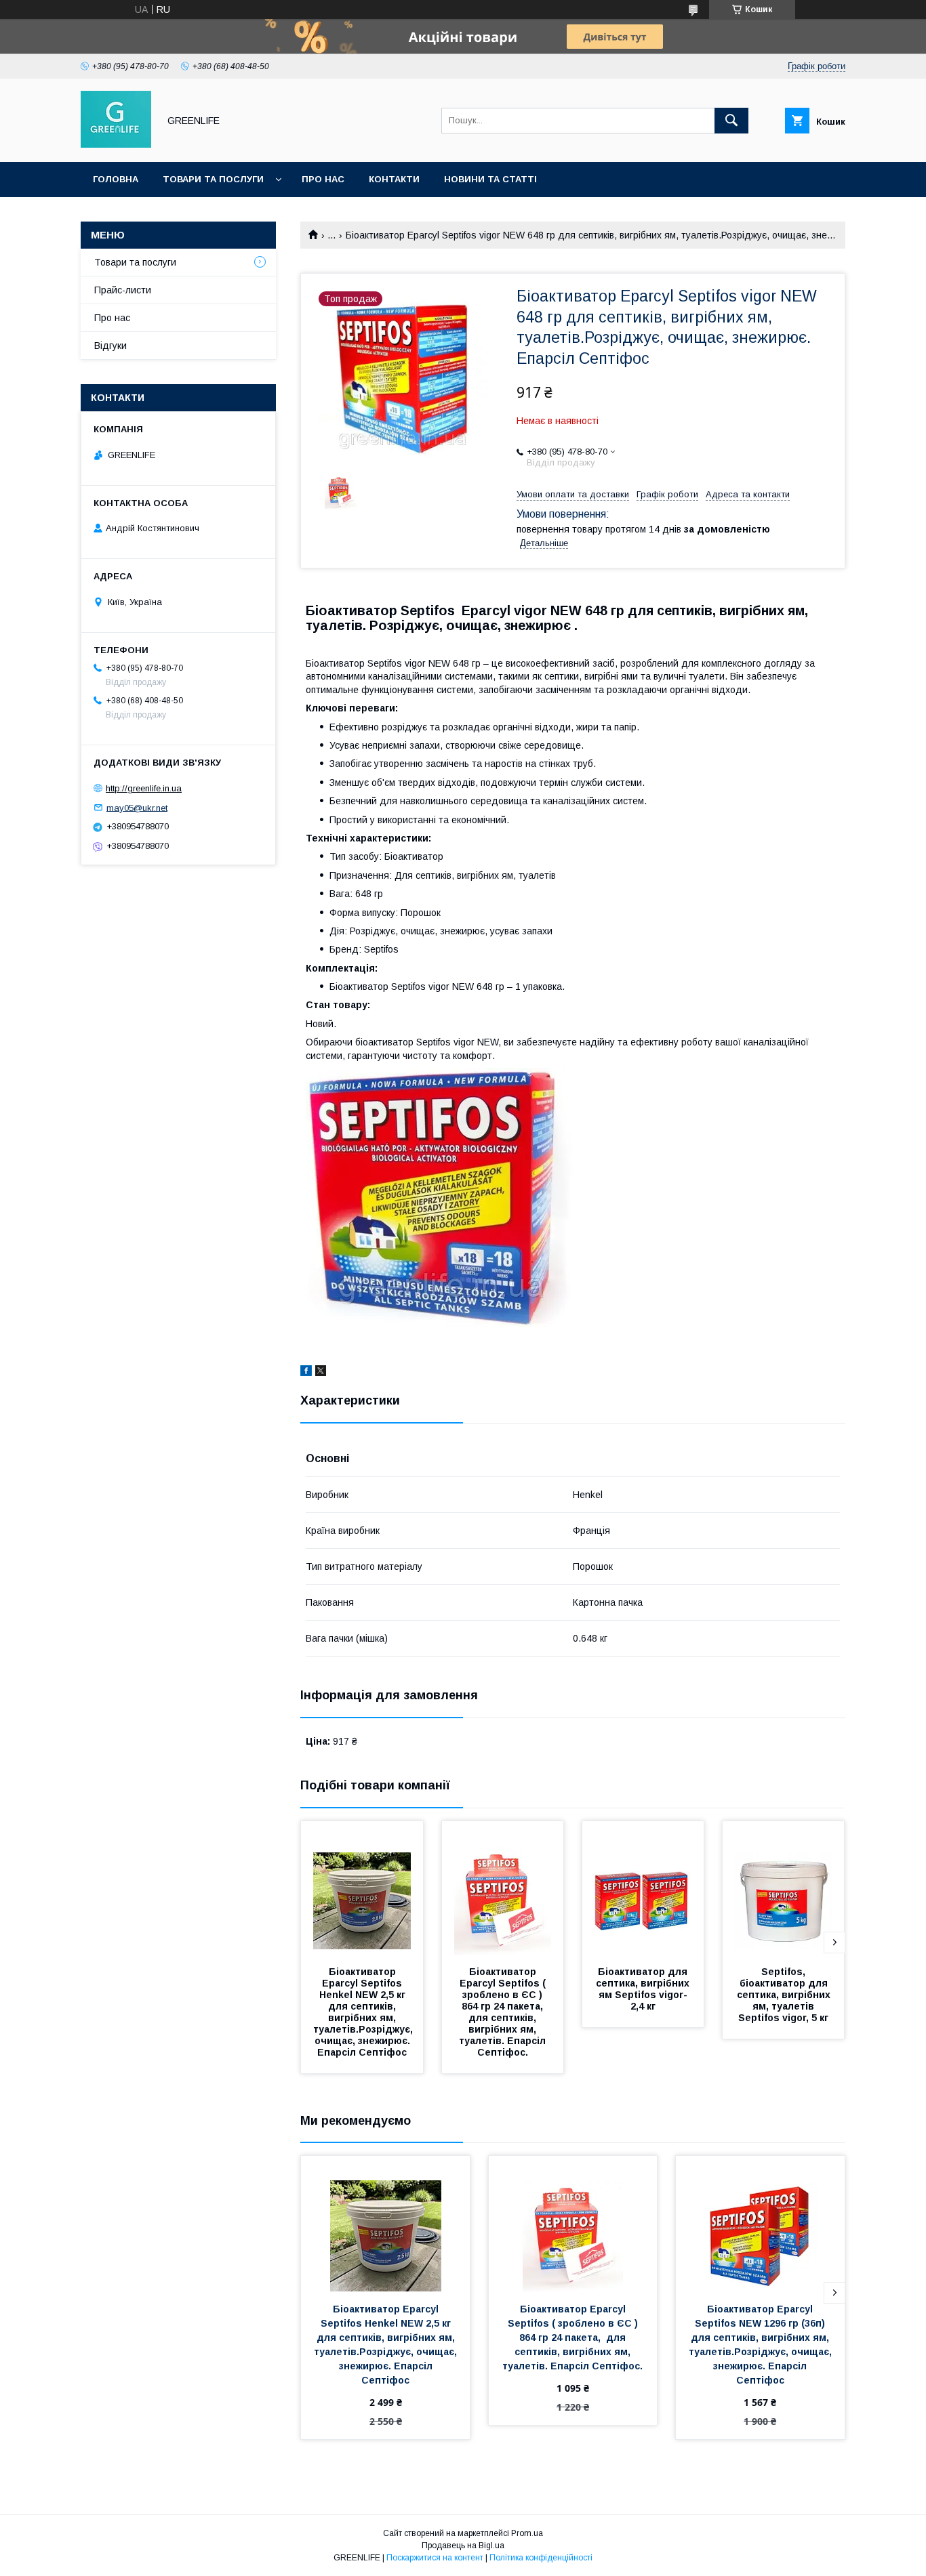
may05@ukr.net (137, 807)
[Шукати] (731, 121)
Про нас (323, 179)
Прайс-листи (123, 290)
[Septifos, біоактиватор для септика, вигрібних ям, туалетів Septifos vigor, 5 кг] (784, 1889)
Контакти (394, 179)
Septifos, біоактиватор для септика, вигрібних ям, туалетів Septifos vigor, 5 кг (785, 1995)
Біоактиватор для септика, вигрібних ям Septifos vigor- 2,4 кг (644, 1989)
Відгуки (110, 346)
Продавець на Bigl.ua (463, 2546)
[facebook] (306, 1373)
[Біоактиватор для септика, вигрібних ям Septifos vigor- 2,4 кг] (643, 1889)
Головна (116, 179)
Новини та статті (490, 179)
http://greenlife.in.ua (144, 788)
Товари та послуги (213, 179)
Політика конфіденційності (541, 2558)
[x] (321, 1373)
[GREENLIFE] (116, 144)
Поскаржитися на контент (435, 2558)
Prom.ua (527, 2533)
